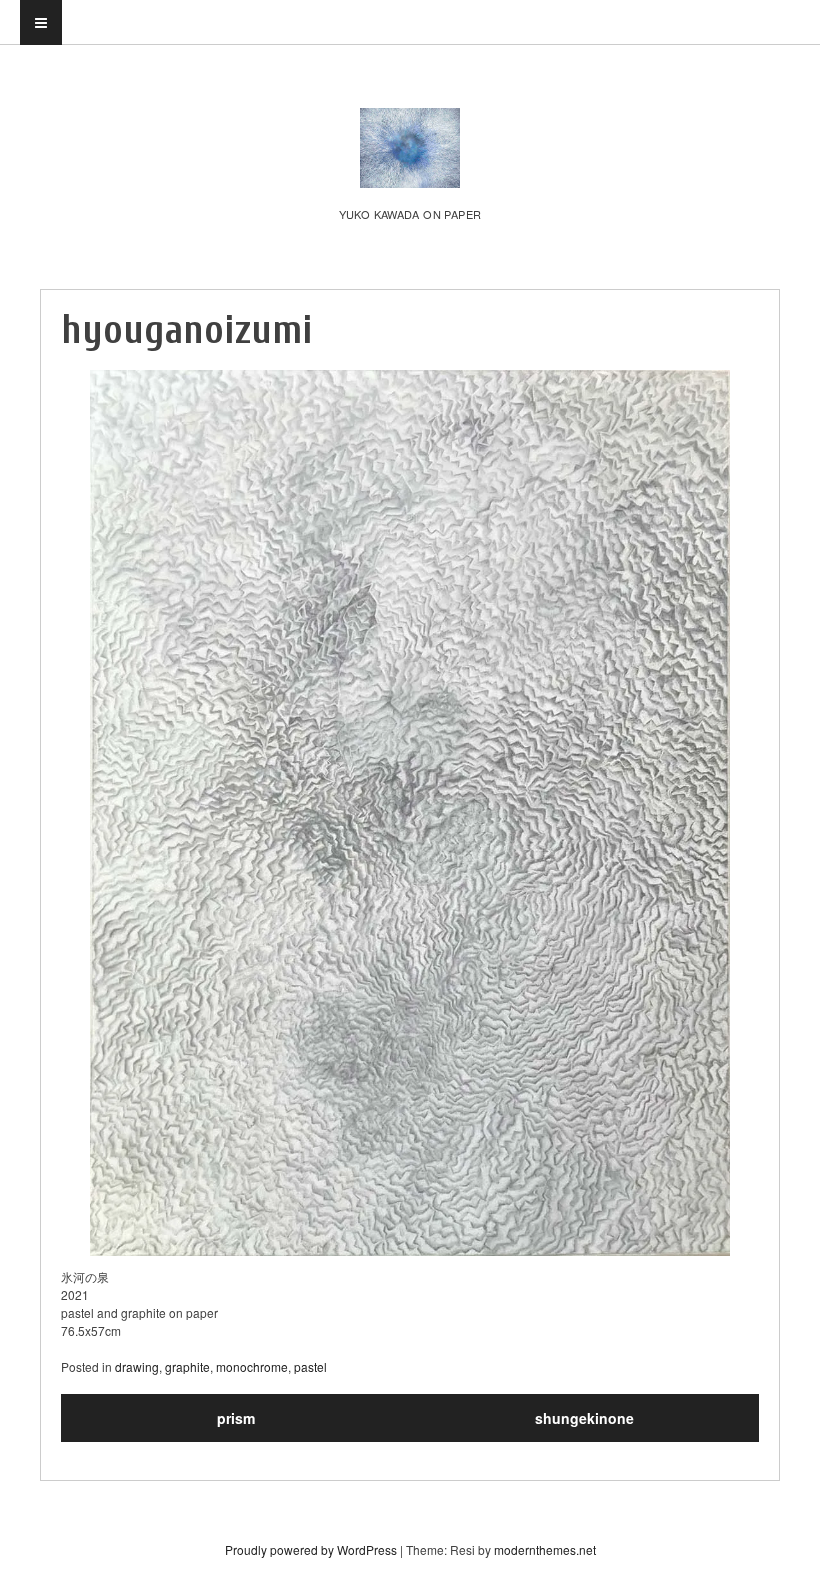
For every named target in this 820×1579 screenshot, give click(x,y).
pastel (310, 1366)
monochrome (252, 1366)
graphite (187, 1366)
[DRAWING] (410, 166)
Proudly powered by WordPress (311, 1549)
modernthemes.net (545, 1549)
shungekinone (584, 1418)
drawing (137, 1366)
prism (236, 1418)
